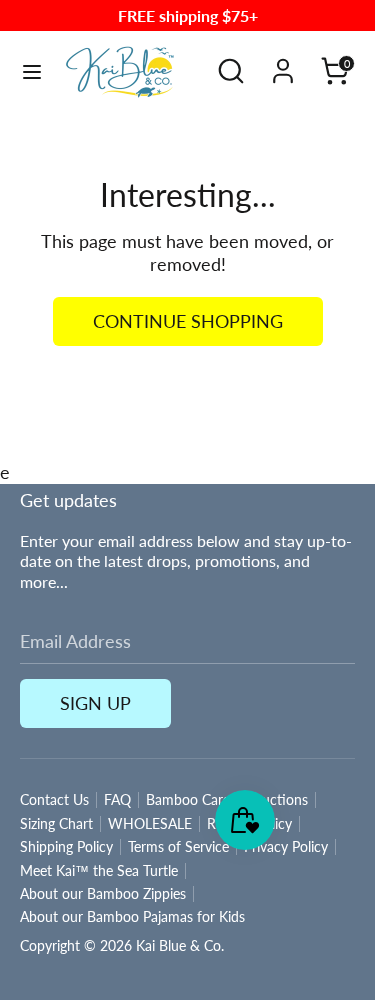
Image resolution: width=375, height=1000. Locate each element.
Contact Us (54, 800)
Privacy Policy (286, 847)
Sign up (95, 703)
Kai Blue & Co (178, 946)
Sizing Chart (56, 824)
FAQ (117, 800)
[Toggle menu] (32, 71)
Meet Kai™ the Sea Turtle (99, 871)
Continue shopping (188, 321)
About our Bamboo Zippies (103, 894)
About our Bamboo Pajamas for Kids (132, 917)
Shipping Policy (66, 847)
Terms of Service (178, 847)
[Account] (283, 62)
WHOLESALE (150, 824)
